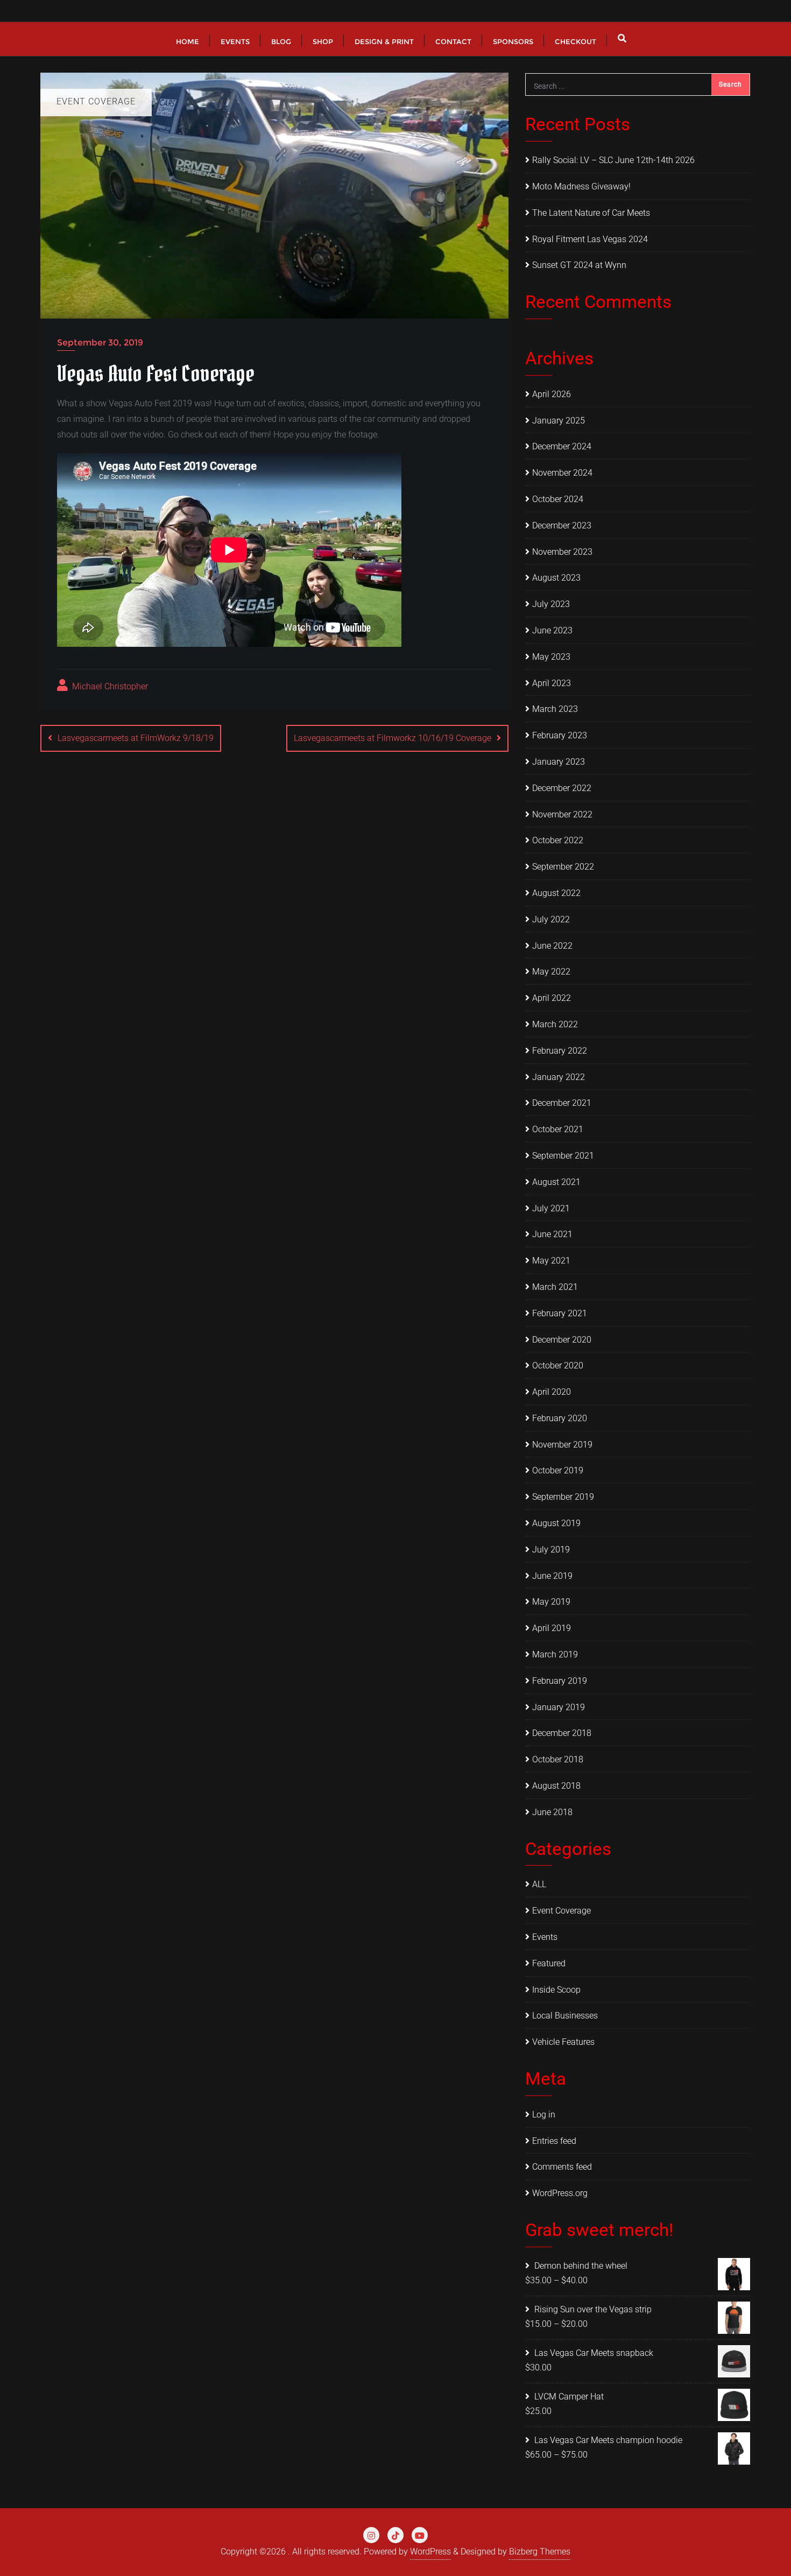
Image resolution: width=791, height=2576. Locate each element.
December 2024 (562, 446)
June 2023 (552, 630)
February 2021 (560, 1313)
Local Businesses (565, 2016)
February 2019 (560, 1681)
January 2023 (559, 762)
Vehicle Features (563, 2042)
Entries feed (554, 2141)
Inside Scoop (556, 1990)
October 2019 (558, 1470)
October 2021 (558, 1129)
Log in (544, 2115)
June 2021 (552, 1234)
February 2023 (560, 735)
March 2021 (555, 1287)
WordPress (430, 2552)
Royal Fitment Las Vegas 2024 (590, 239)
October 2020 (558, 1365)
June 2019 (552, 1576)
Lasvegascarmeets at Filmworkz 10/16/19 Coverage (393, 738)
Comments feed (562, 2167)
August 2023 (556, 578)
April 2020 (552, 1392)
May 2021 (551, 1261)
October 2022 (558, 840)
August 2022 (556, 893)
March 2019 (555, 1654)
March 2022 (555, 1024)
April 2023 (552, 683)
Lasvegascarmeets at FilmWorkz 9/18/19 (136, 738)
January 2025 (559, 421)
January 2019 (559, 1707)
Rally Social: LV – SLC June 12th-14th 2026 (613, 160)
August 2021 (556, 1182)
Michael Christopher (109, 686)
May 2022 (551, 972)
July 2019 (551, 1550)
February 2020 (560, 1418)
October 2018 (558, 1759)
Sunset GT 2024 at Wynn (579, 265)
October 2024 (558, 499)
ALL (539, 1884)
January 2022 (559, 1077)
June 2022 (552, 946)
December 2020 (562, 1340)
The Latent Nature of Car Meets (591, 213)
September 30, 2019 (100, 343)
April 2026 (552, 394)
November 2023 (562, 552)
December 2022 (562, 788)
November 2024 (562, 473)
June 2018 (552, 1812)
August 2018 (556, 1786)
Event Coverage (562, 1911)
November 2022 (562, 814)
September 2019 (563, 1497)
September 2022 (563, 867)
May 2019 (551, 1602)
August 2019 (556, 1523)
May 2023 (551, 657)
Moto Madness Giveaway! (581, 186)
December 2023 (562, 525)
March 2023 (555, 709)
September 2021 (563, 1156)
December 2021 (562, 1103)
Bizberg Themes (540, 2552)
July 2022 (551, 919)
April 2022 (552, 998)
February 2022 (560, 1051)
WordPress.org (560, 2193)
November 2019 (562, 1445)
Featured (549, 1963)
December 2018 (562, 1733)
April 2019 (552, 1628)
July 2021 (551, 1208)
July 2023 (551, 604)
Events (545, 1937)
